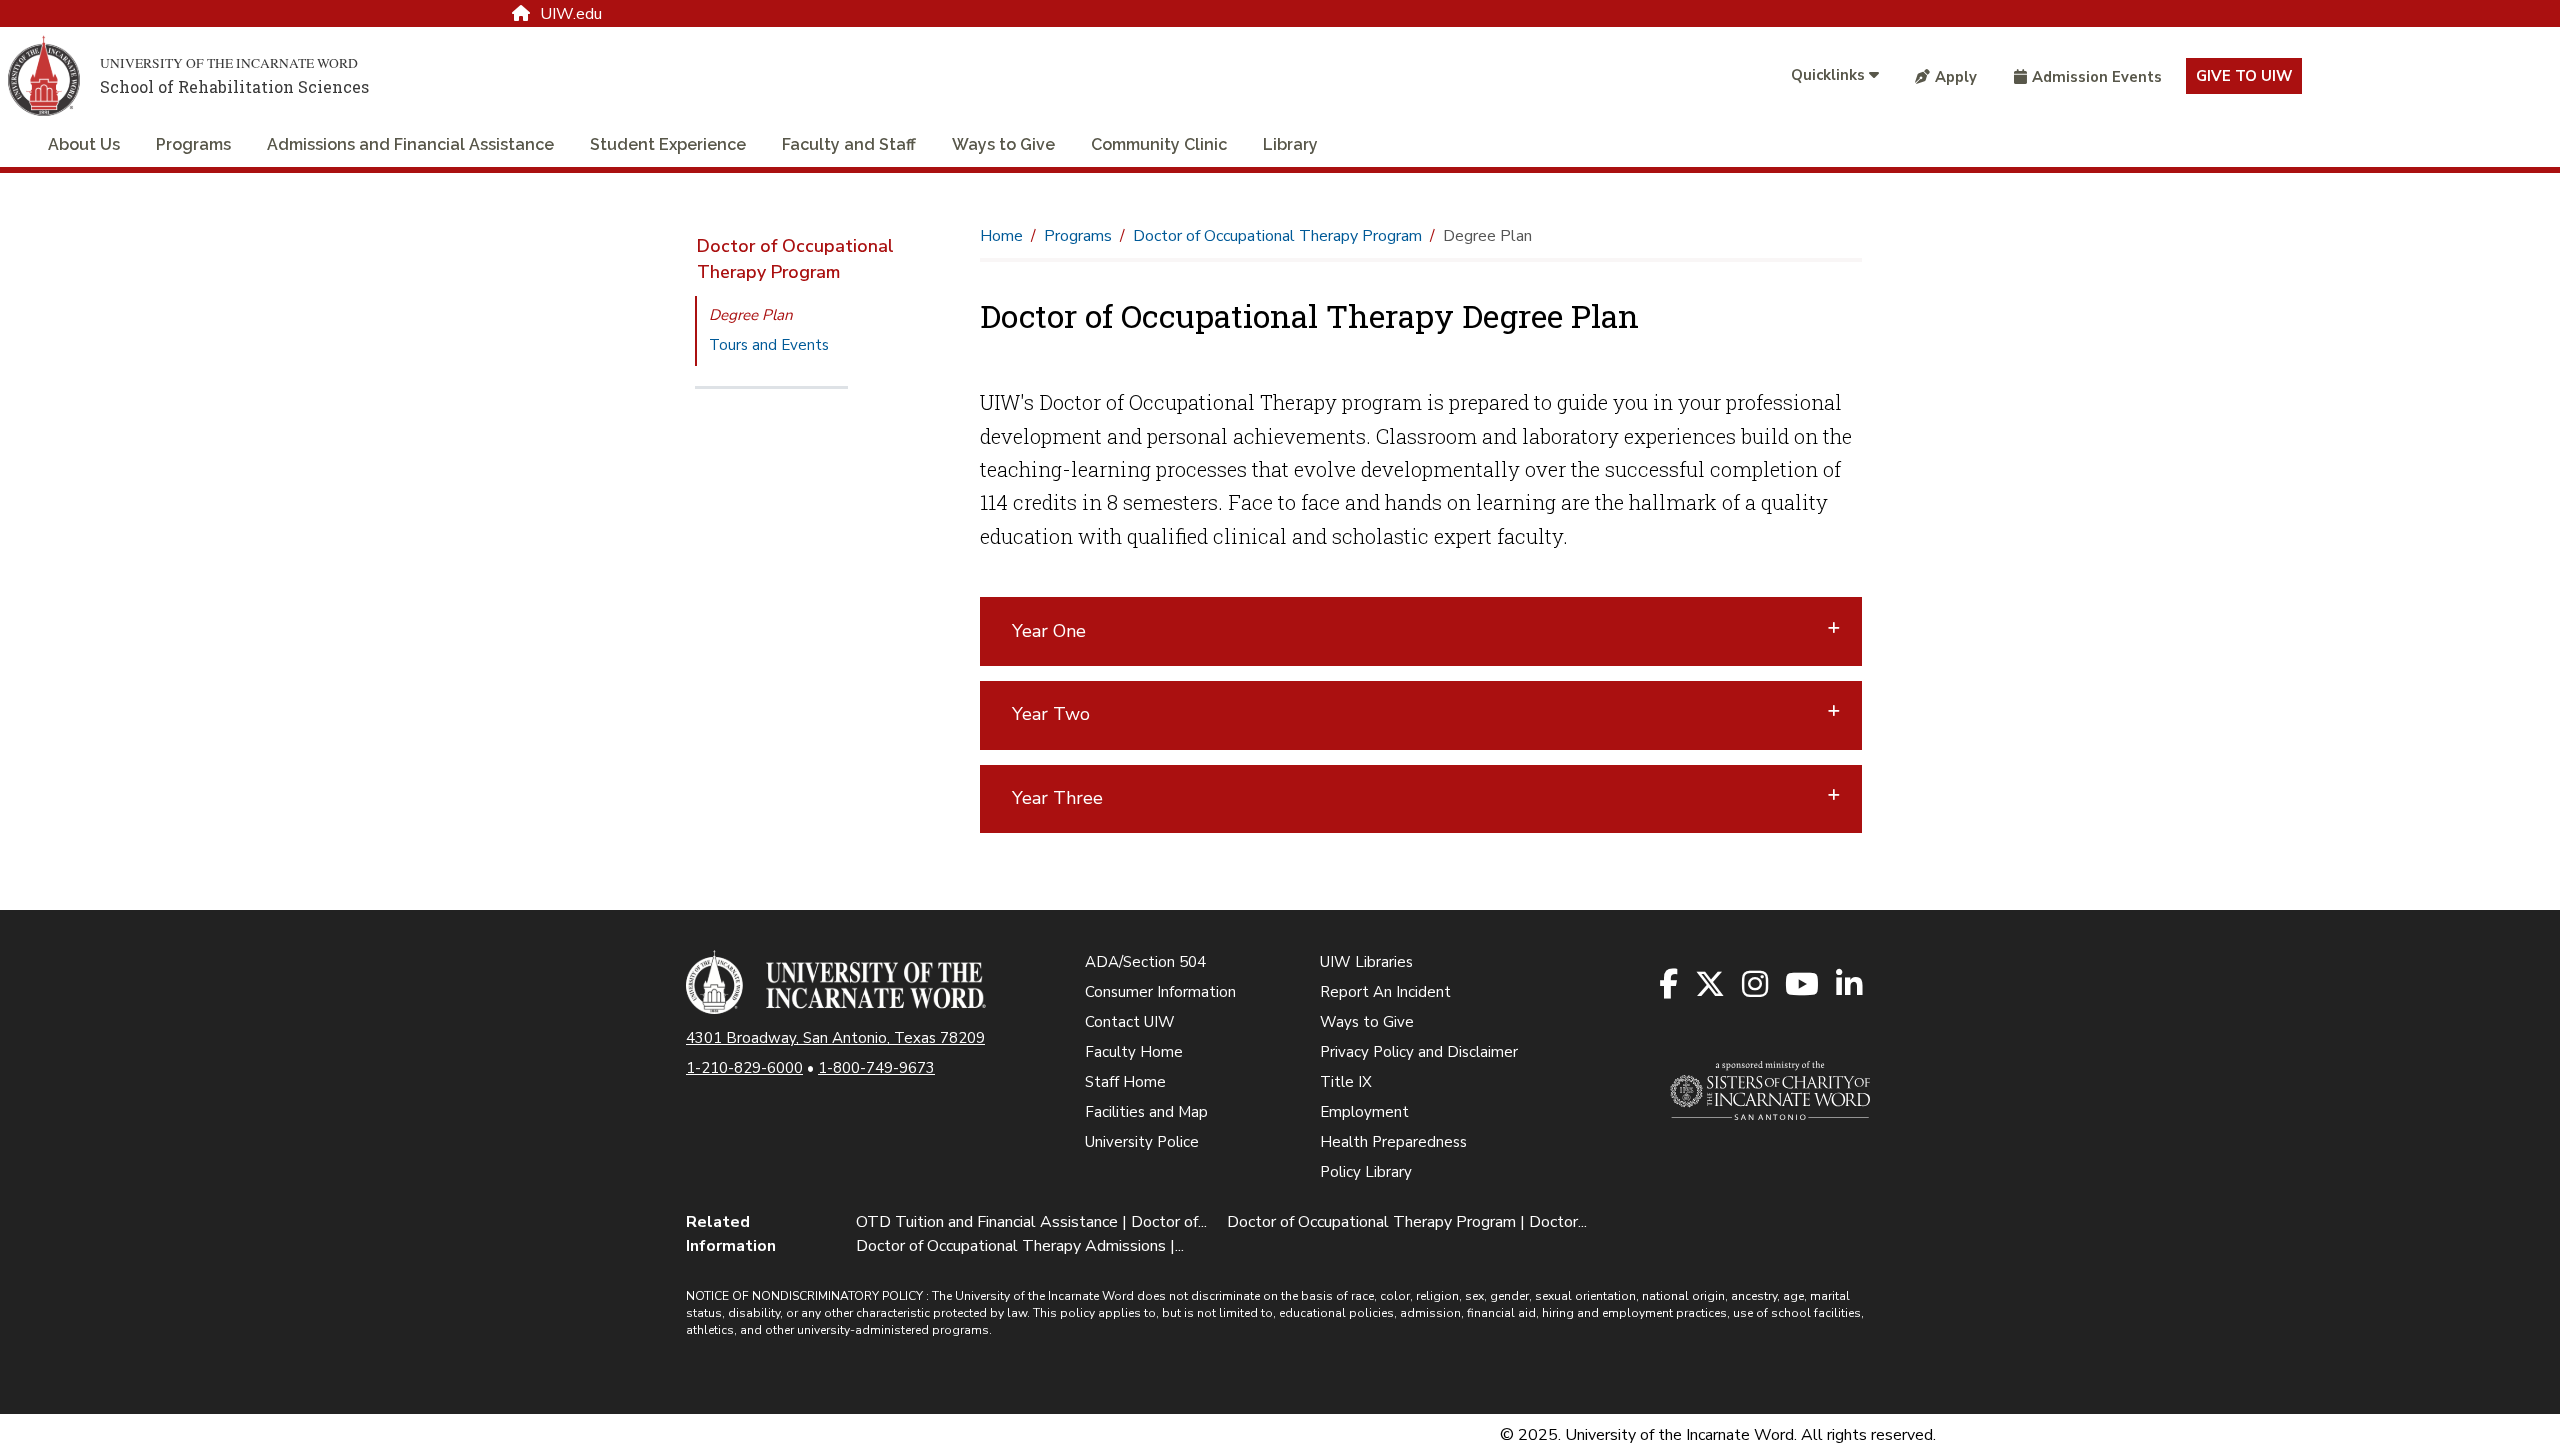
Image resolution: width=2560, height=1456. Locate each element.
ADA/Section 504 (1145, 962)
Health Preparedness (1393, 1142)
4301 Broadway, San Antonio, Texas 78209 (835, 1038)
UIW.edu (571, 14)
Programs (193, 144)
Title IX (1346, 1082)
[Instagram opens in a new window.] (1756, 985)
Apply (1956, 77)
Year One (1049, 631)
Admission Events (2097, 77)
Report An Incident (1385, 992)
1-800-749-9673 (876, 1068)
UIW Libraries (1366, 962)
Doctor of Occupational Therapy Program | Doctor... (1407, 1222)
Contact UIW (1130, 1022)
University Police (1142, 1142)
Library (1290, 144)
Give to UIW (2244, 76)
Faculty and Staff (849, 144)
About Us (84, 144)
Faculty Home (1134, 1052)
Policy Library (1366, 1172)
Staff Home (1125, 1082)
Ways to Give (1003, 144)
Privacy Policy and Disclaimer (1419, 1052)
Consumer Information (1160, 992)
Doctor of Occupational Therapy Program (795, 259)
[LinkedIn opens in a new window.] (1850, 985)
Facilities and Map (1146, 1112)
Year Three (1057, 798)
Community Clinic (1159, 144)
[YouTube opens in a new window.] (1803, 985)
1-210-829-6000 (744, 1068)
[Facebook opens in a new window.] (1670, 985)
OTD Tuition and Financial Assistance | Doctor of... (1031, 1222)
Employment (1364, 1112)
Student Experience (668, 144)
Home (1001, 236)
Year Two (1051, 714)
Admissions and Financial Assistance (410, 144)
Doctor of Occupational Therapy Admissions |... (1020, 1246)
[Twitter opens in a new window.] (1711, 985)
